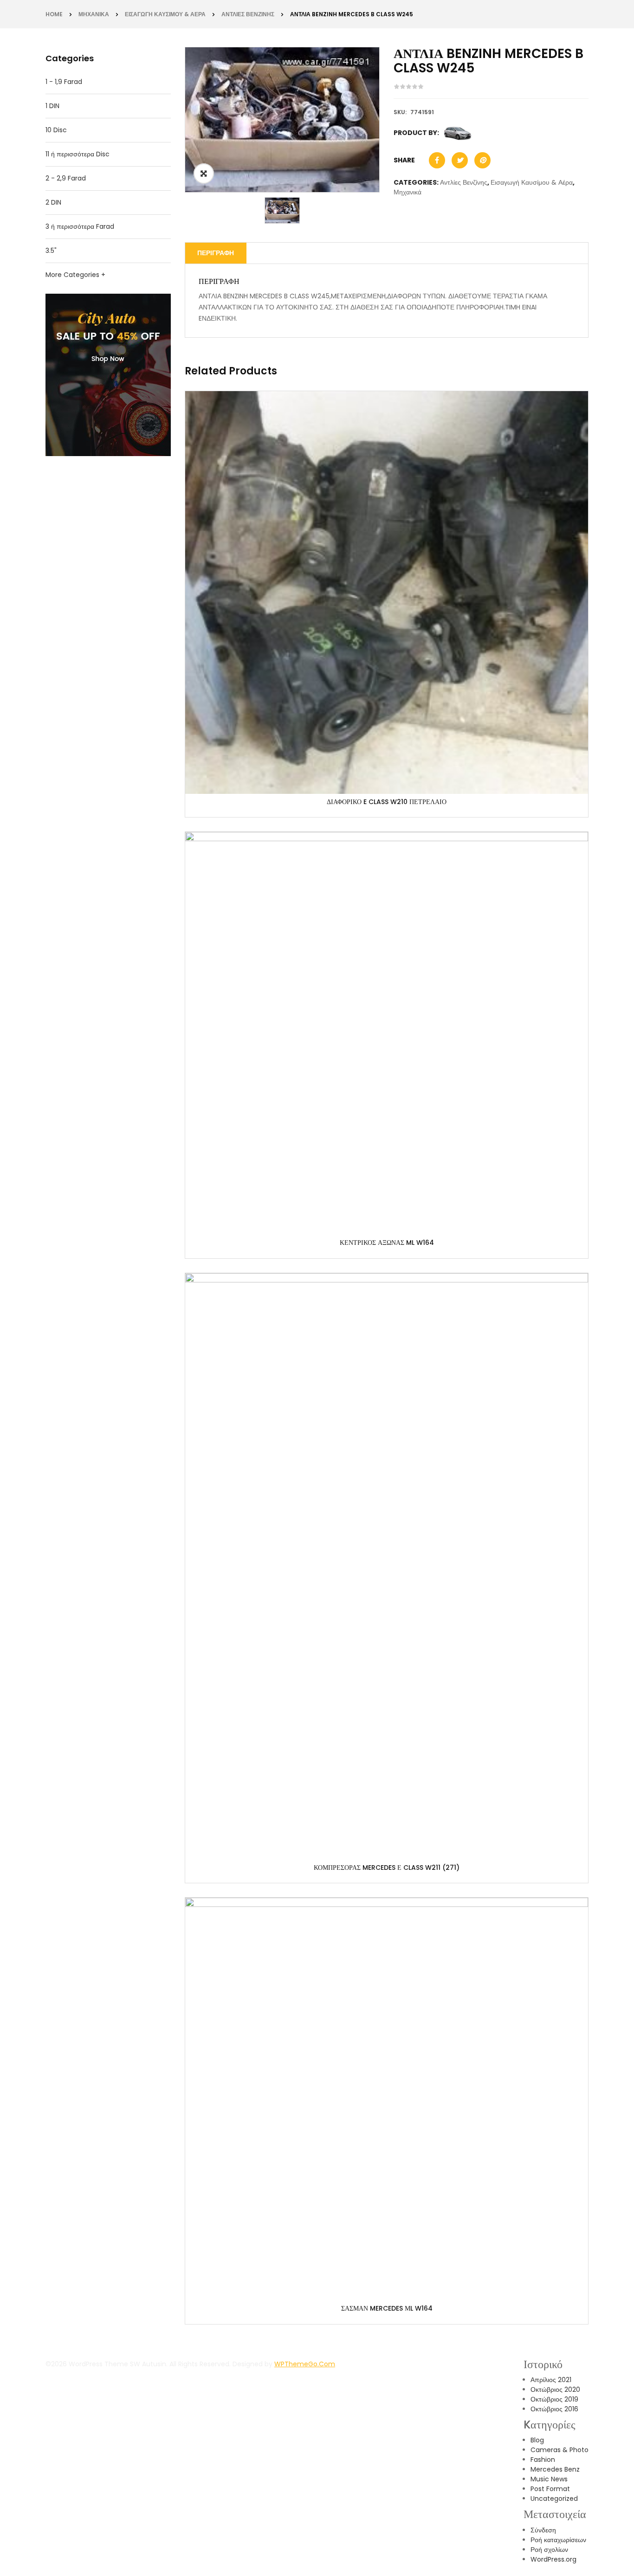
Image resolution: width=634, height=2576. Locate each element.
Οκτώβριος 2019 (554, 2399)
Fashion (543, 2460)
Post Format (550, 2489)
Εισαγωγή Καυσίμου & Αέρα (165, 14)
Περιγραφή (216, 253)
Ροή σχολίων (549, 2550)
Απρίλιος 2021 (551, 2380)
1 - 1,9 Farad (64, 82)
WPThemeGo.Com (305, 2364)
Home (54, 14)
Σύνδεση (543, 2530)
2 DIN (53, 202)
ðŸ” (204, 174)
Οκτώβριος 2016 (554, 2409)
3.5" (51, 251)
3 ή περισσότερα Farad (80, 226)
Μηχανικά (94, 14)
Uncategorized (554, 2499)
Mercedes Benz (555, 2469)
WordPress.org (553, 2559)
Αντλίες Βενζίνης (248, 14)
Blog (537, 2440)
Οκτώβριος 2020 (555, 2389)
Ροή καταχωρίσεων (558, 2540)
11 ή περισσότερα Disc (78, 154)
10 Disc (56, 130)
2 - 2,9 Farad (66, 178)
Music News (549, 2479)
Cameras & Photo (560, 2450)
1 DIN (52, 106)
